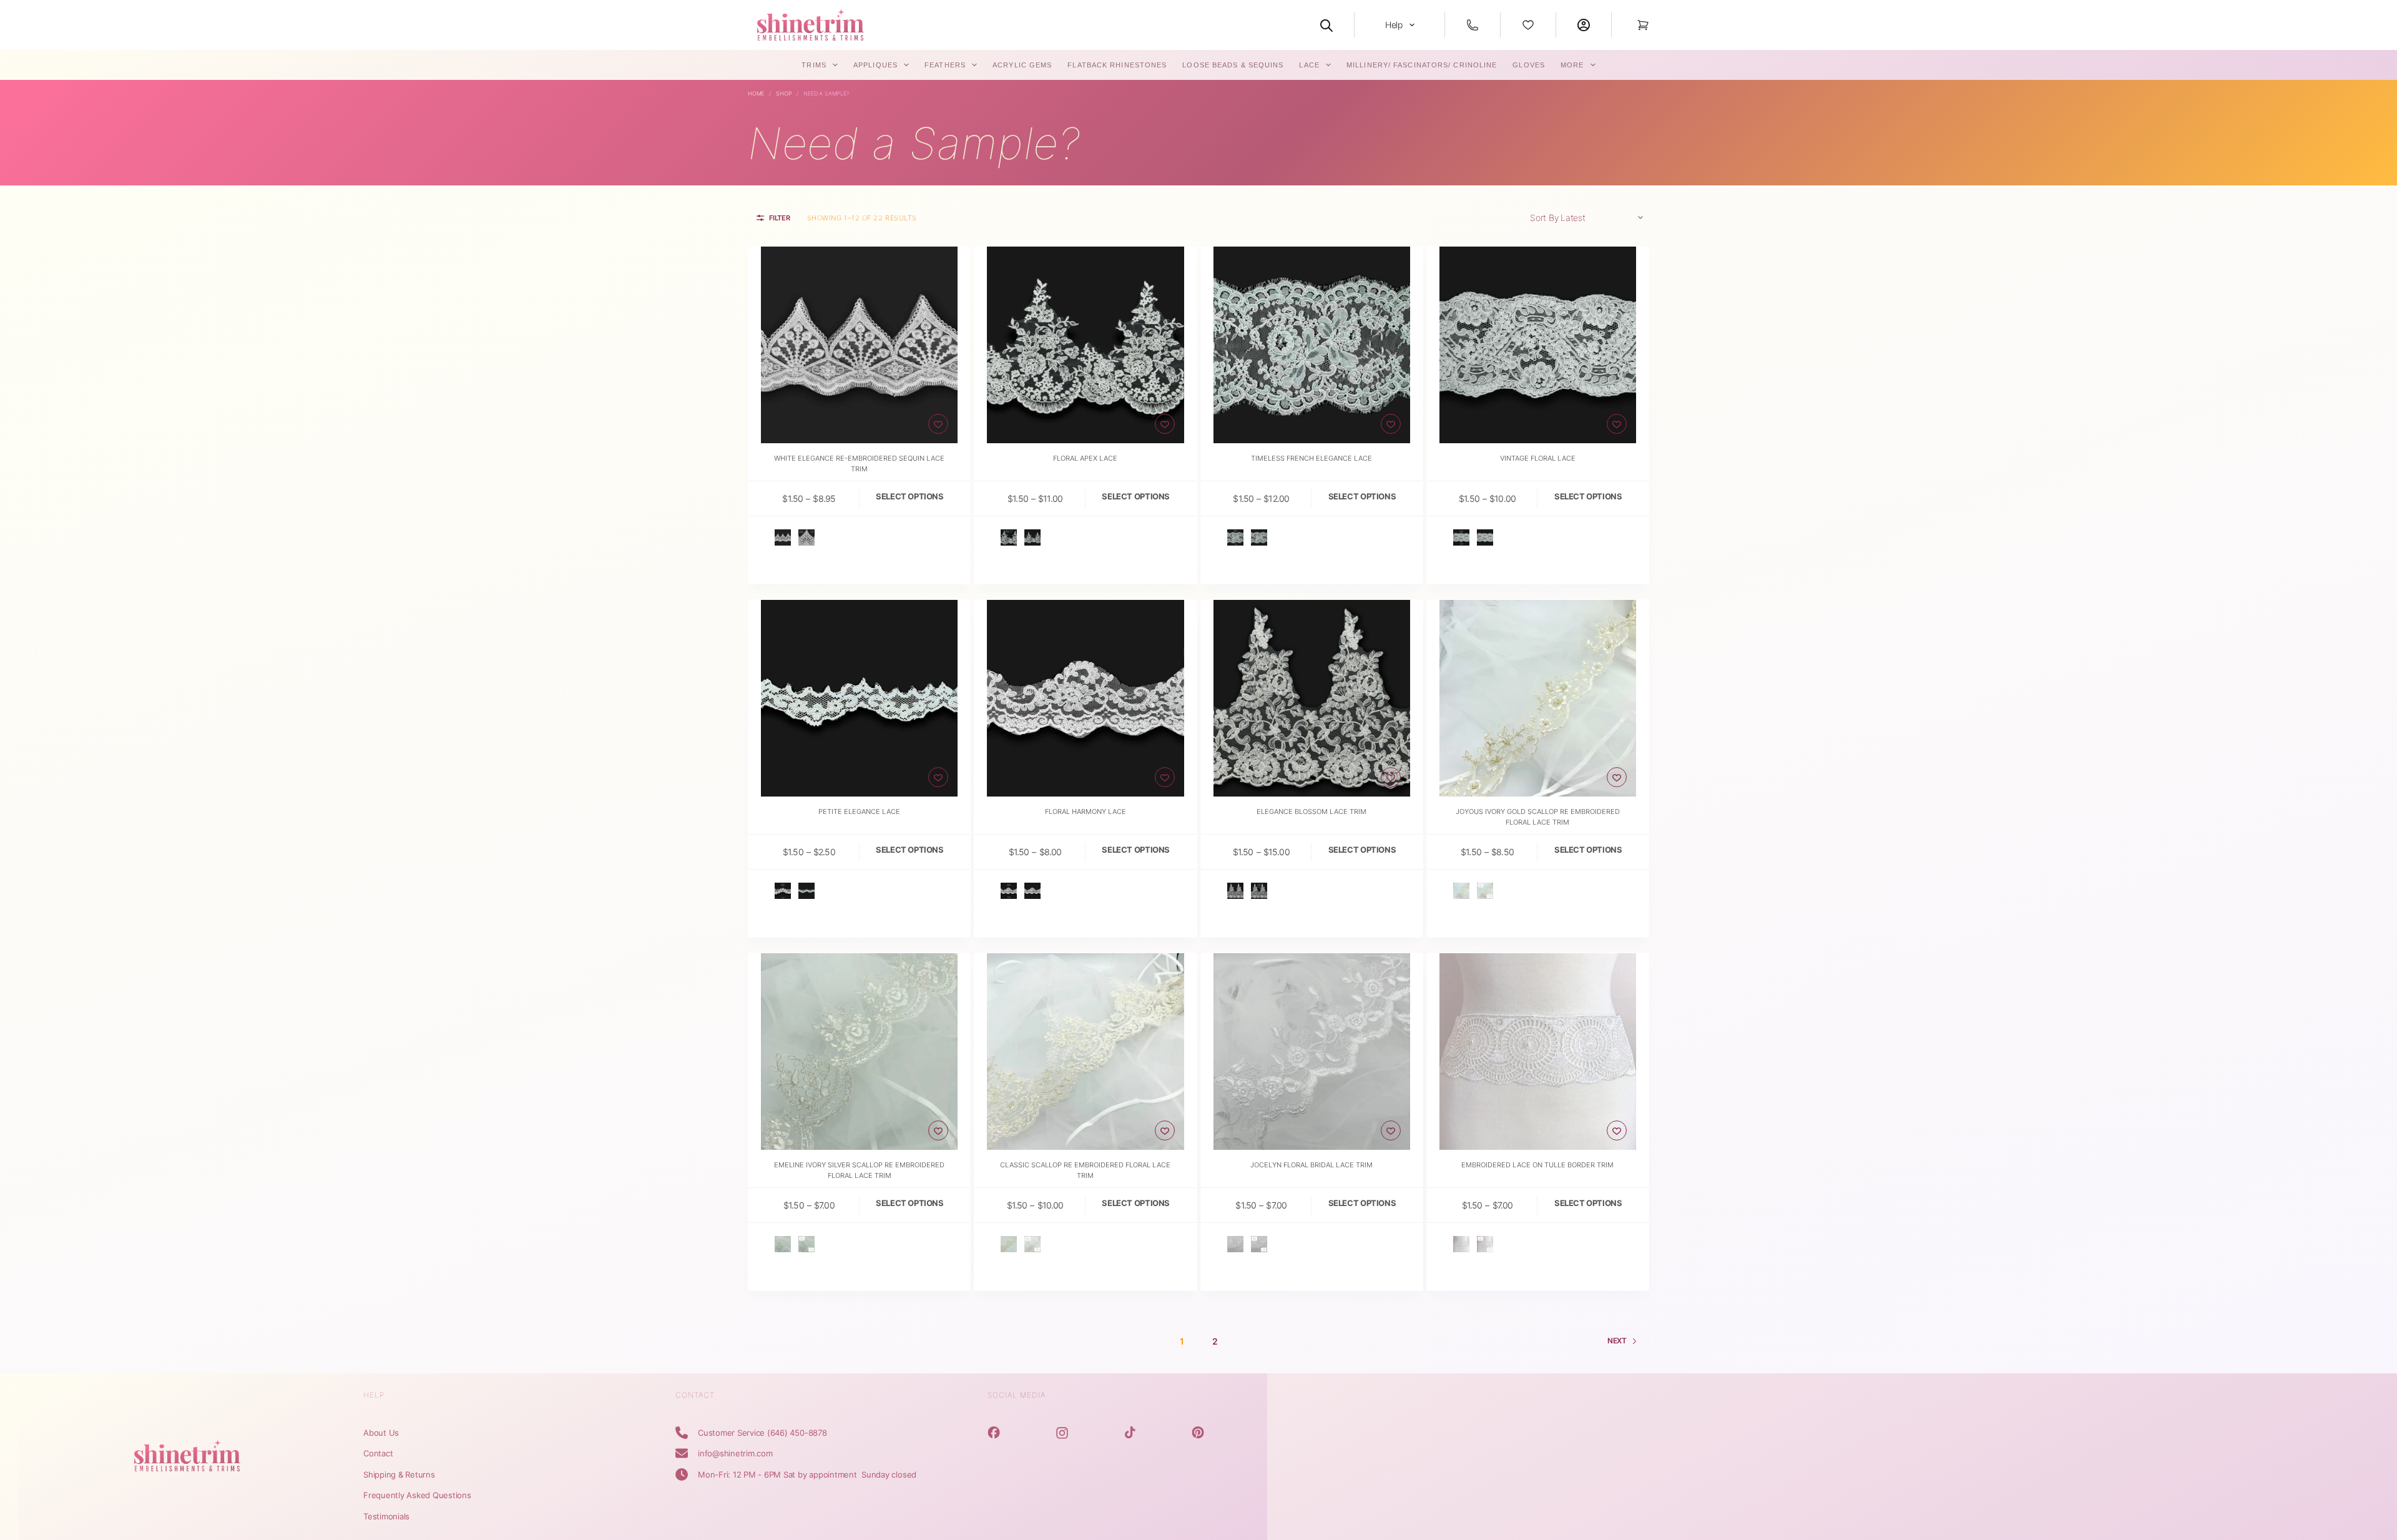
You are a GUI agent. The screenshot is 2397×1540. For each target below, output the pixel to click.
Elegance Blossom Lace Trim (1311, 812)
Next (1617, 1341)
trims (814, 65)
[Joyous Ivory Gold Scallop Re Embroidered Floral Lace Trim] (1538, 698)
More (1572, 65)
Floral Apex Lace (1085, 458)
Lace (1309, 65)
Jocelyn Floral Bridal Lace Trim (1311, 1165)
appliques (875, 65)
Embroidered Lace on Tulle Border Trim (1537, 1165)
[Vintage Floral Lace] (1538, 345)
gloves (1529, 65)
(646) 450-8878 (797, 1433)
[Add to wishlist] (938, 424)
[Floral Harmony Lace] (1085, 698)
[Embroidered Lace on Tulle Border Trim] (1538, 1052)
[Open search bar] (1326, 25)
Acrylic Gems (1022, 65)
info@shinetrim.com (735, 1453)
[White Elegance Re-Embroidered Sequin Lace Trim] (859, 345)
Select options (910, 496)
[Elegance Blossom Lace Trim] (1312, 698)
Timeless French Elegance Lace (1311, 458)
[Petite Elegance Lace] (859, 698)
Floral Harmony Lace (1086, 812)
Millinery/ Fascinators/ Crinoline (1422, 65)
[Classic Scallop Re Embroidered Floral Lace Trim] (1085, 1052)
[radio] (783, 537)
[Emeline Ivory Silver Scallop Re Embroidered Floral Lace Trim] (859, 1052)
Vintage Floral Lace (1538, 458)
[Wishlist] (1528, 25)
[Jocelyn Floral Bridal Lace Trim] (1312, 1052)
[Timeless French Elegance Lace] (1312, 345)
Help (1394, 25)
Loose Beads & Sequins (1233, 65)
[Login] (1584, 25)
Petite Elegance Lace (859, 812)
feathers (945, 65)
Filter (780, 218)
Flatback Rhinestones (1117, 65)
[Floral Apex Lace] (1085, 345)
